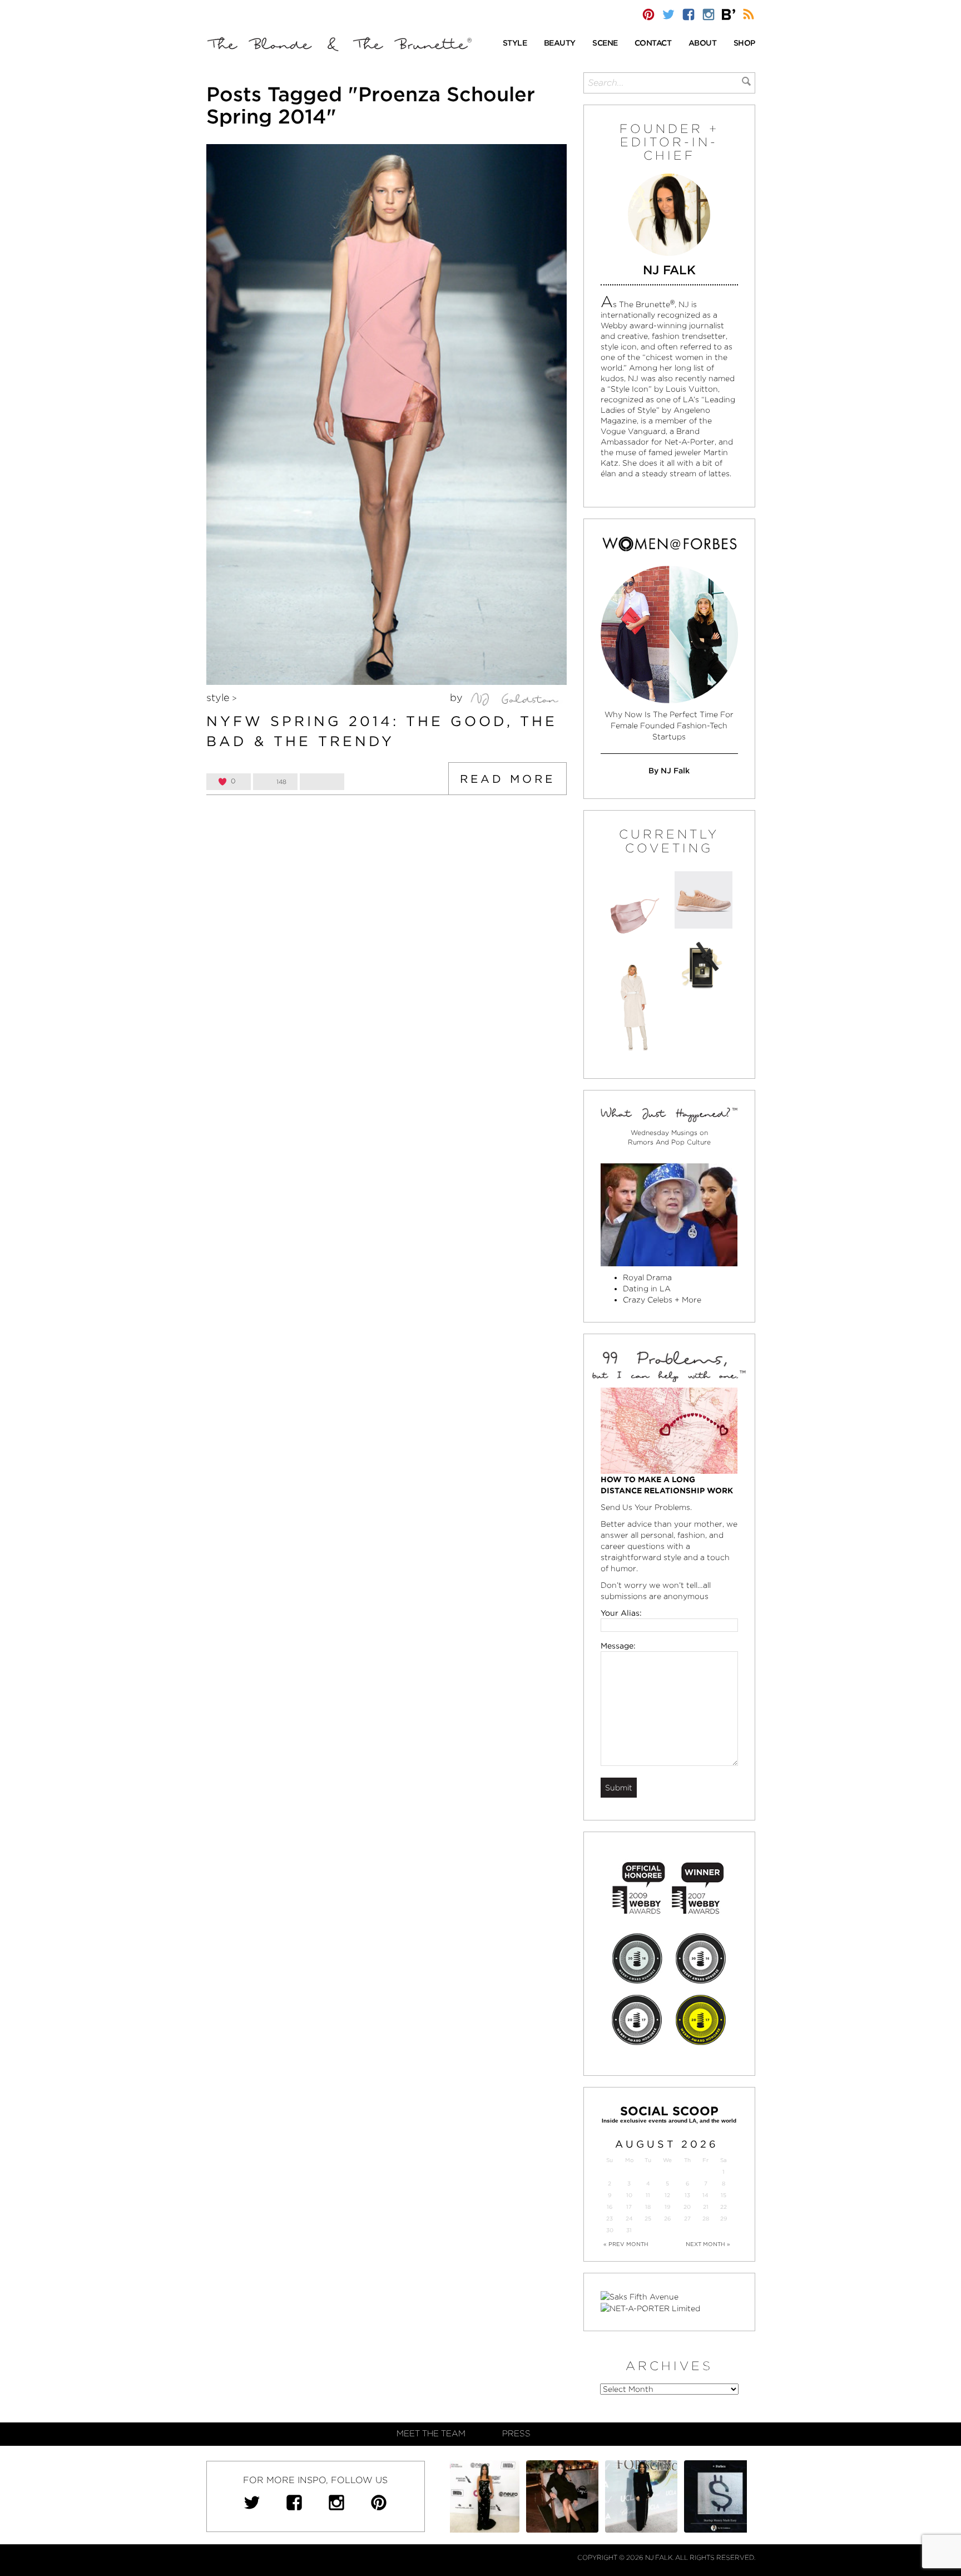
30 (610, 2230)
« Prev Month (626, 2244)
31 (629, 2230)
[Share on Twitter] (322, 782)
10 (629, 2195)
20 (687, 2207)
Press (516, 2434)
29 (724, 2219)
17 (629, 2207)
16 (610, 2207)
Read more (507, 779)
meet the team (431, 2434)
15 (724, 2195)
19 (667, 2207)
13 (687, 2195)
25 (648, 2219)
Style (218, 697)
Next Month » (708, 2244)
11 (648, 2195)
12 (667, 2195)
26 (667, 2219)
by (458, 697)
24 (629, 2219)
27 (687, 2219)
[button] (515, 44)
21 (706, 2207)
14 (705, 2195)
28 (706, 2219)
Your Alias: (621, 1613)
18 (648, 2207)
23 (610, 2219)
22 (724, 2207)
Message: (618, 1646)
